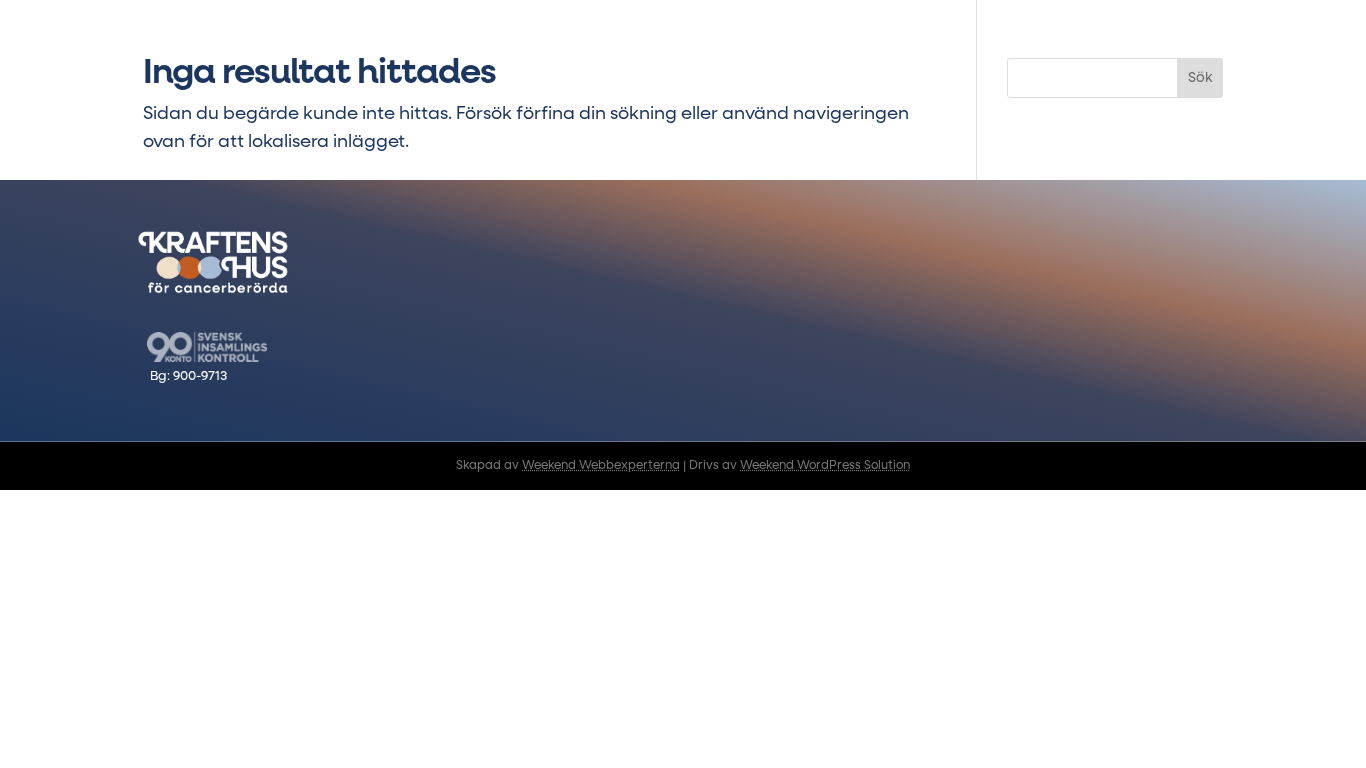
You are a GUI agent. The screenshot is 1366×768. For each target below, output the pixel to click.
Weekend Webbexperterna (601, 466)
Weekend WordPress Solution (825, 466)
